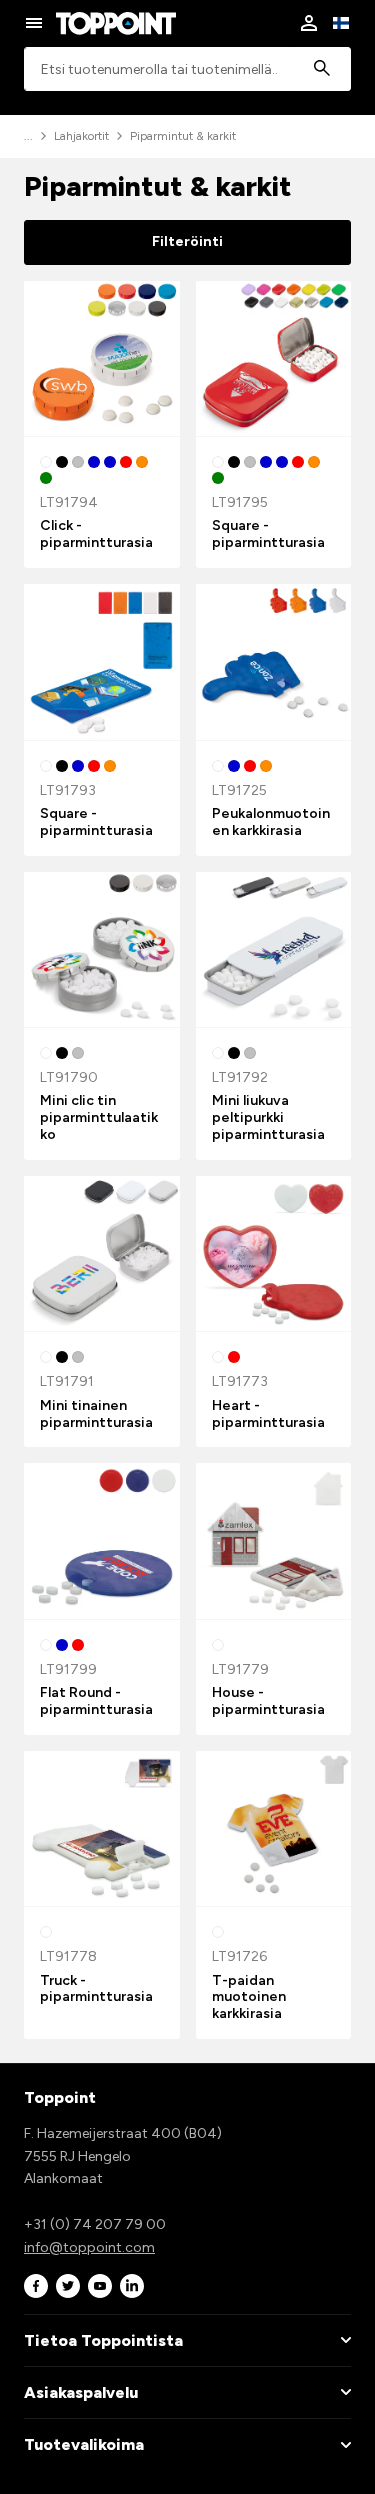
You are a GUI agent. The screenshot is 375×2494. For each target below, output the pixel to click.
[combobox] (187, 69)
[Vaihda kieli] (341, 23)
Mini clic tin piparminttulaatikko (99, 1117)
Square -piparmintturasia (268, 534)
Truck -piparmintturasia (96, 1989)
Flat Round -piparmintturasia (96, 1701)
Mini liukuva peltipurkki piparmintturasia (268, 1117)
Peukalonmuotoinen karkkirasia (271, 822)
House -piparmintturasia (268, 1701)
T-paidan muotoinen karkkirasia (249, 1997)
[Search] (322, 69)
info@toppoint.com (89, 2247)
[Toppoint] (116, 23)
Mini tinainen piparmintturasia (96, 1414)
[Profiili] (309, 23)
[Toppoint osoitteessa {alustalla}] (36, 2286)
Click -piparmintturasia (96, 534)
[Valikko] (34, 23)
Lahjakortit (81, 136)
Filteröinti (187, 241)
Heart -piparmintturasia (268, 1414)
